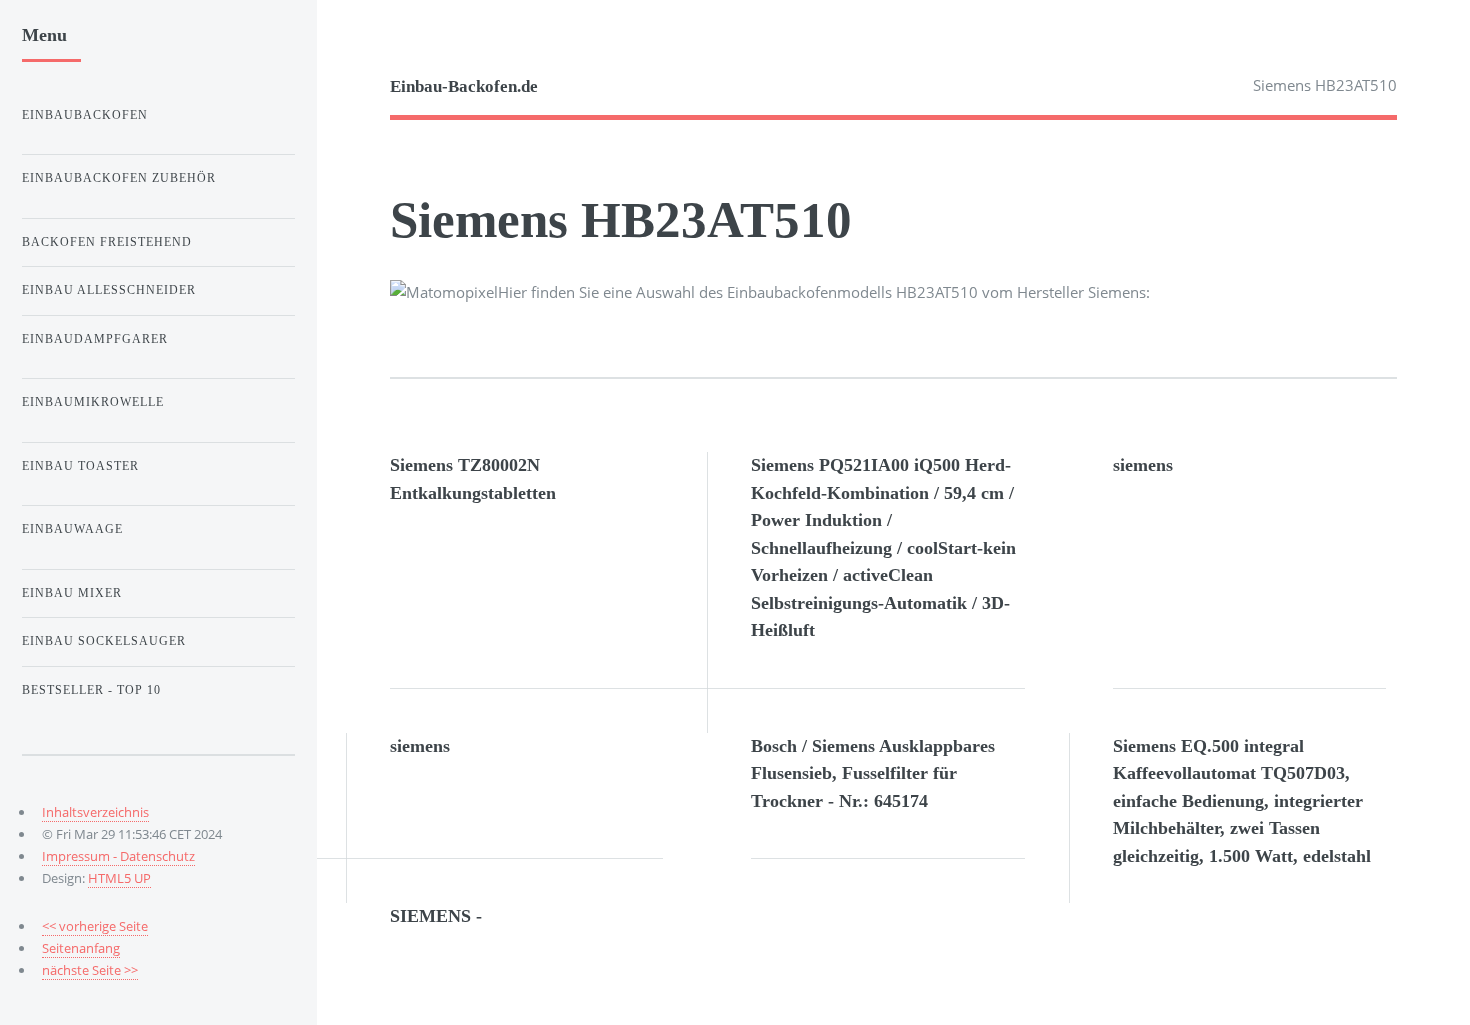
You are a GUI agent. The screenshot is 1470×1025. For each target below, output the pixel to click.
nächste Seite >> (90, 970)
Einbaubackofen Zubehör (119, 178)
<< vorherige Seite (95, 926)
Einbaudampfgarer (95, 339)
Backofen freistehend (107, 242)
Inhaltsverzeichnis (95, 812)
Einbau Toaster (80, 466)
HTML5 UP (119, 878)
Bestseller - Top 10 (91, 690)
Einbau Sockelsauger (104, 641)
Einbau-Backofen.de (464, 86)
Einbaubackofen (85, 115)
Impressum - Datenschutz (118, 856)
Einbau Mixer (72, 593)
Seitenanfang (81, 948)
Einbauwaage (72, 529)
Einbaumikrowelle (93, 402)
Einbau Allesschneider (109, 290)
